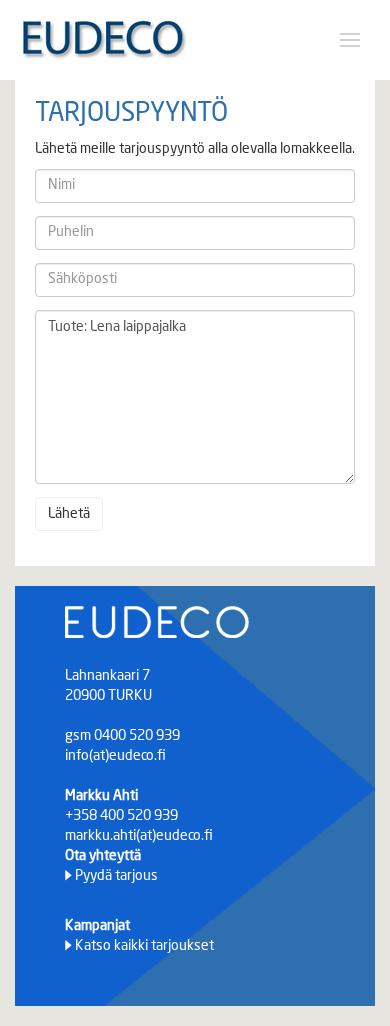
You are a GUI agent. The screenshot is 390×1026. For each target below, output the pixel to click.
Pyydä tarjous (116, 876)
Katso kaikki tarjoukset (144, 946)
